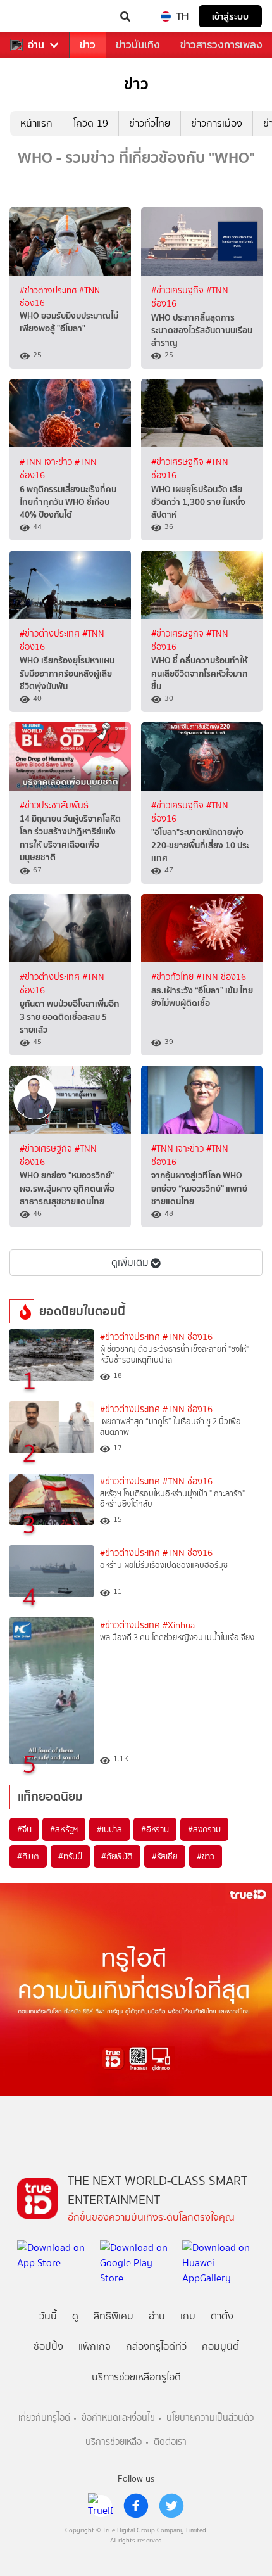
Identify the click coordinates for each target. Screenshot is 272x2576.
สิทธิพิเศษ (114, 2316)
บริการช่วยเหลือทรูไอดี (136, 2377)
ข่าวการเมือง (217, 123)
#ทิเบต (28, 1856)
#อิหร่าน (155, 1829)
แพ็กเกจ (95, 2346)
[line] (101, 2506)
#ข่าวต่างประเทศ (49, 290)
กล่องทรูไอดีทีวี (156, 2346)
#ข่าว (206, 1856)
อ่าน (36, 45)
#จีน (24, 1829)
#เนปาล (109, 1829)
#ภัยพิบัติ (117, 1856)
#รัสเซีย (165, 1856)
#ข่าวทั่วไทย (174, 977)
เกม (188, 2316)
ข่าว (88, 45)
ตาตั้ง (222, 2316)
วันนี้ (48, 2316)
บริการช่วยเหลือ (114, 2442)
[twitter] (171, 2506)
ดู (75, 2316)
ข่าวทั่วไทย (150, 123)
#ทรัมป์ (70, 1856)
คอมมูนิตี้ (220, 2346)
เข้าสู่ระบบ (230, 16)
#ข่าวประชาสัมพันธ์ (54, 806)
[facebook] (136, 2506)
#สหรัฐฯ (64, 1829)
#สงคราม (204, 1829)
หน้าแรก (36, 123)
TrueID (35, 16)
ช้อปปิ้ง (48, 2346)
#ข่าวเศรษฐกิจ (179, 290)
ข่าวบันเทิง (138, 45)
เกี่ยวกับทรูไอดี (44, 2418)
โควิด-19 (91, 123)
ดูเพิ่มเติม (130, 1262)
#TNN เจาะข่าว (47, 462)
